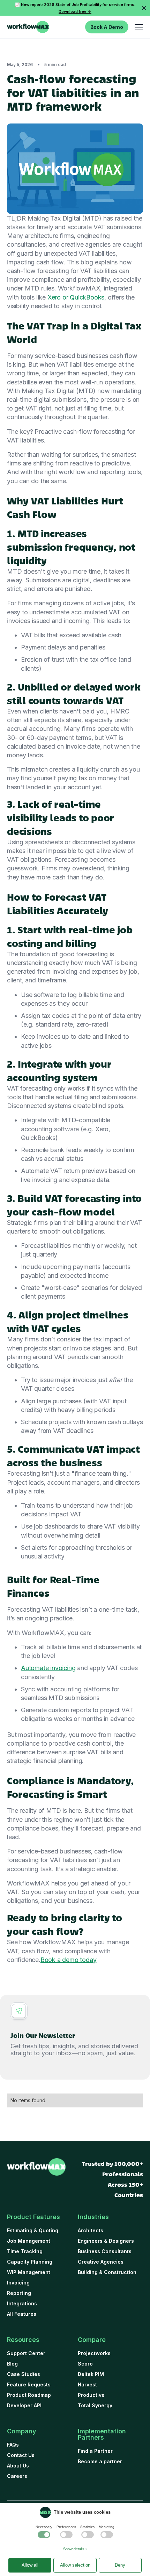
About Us (18, 2466)
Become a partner (100, 2461)
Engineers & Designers (106, 2241)
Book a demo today (69, 1960)
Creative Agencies (101, 2262)
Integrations (22, 2303)
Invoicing (18, 2283)
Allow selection (75, 2565)
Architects (91, 2230)
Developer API (24, 2405)
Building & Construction (107, 2272)
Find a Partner (95, 2451)
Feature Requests (29, 2384)
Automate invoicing (48, 1668)
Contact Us (21, 2455)
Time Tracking (25, 2251)
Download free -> (75, 11)
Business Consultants (105, 2251)
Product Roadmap (29, 2395)
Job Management (29, 2241)
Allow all (30, 2565)
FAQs (13, 2445)
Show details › (75, 2549)
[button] (137, 27)
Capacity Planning (30, 2262)
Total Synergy (95, 2405)
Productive (91, 2395)
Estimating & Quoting (33, 2230)
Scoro (85, 2364)
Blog (12, 2364)
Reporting (19, 2293)
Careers (17, 2476)
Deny (120, 2565)
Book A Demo (107, 27)
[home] (28, 27)
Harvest (87, 2384)
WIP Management (29, 2272)
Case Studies (24, 2374)
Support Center (26, 2353)
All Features (22, 2314)
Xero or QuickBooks (75, 297)
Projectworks (94, 2353)
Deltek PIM (91, 2374)
